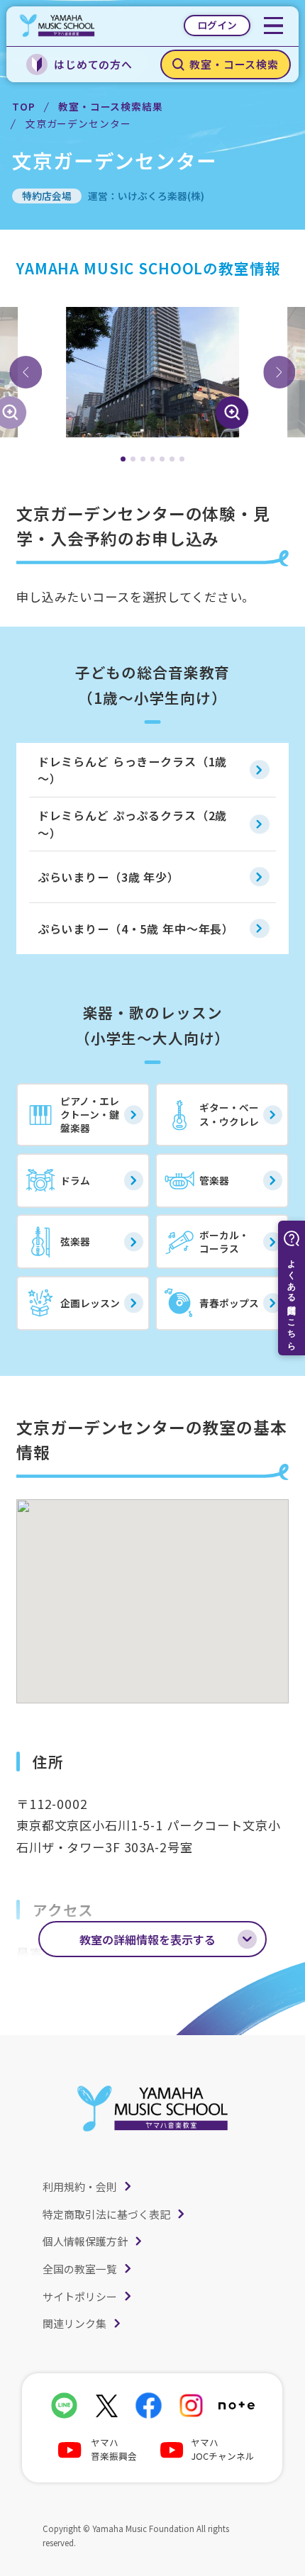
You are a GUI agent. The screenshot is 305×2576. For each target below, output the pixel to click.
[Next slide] (279, 372)
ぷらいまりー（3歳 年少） (109, 877)
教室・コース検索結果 (111, 106)
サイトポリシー (80, 2296)
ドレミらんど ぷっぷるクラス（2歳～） (133, 824)
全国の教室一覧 (80, 2269)
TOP (24, 106)
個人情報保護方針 (85, 2241)
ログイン (217, 25)
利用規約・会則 (80, 2186)
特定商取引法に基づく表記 (106, 2214)
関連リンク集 (74, 2323)
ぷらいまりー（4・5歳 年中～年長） (136, 929)
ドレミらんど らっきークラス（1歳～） (133, 770)
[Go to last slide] (26, 372)
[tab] (123, 459)
